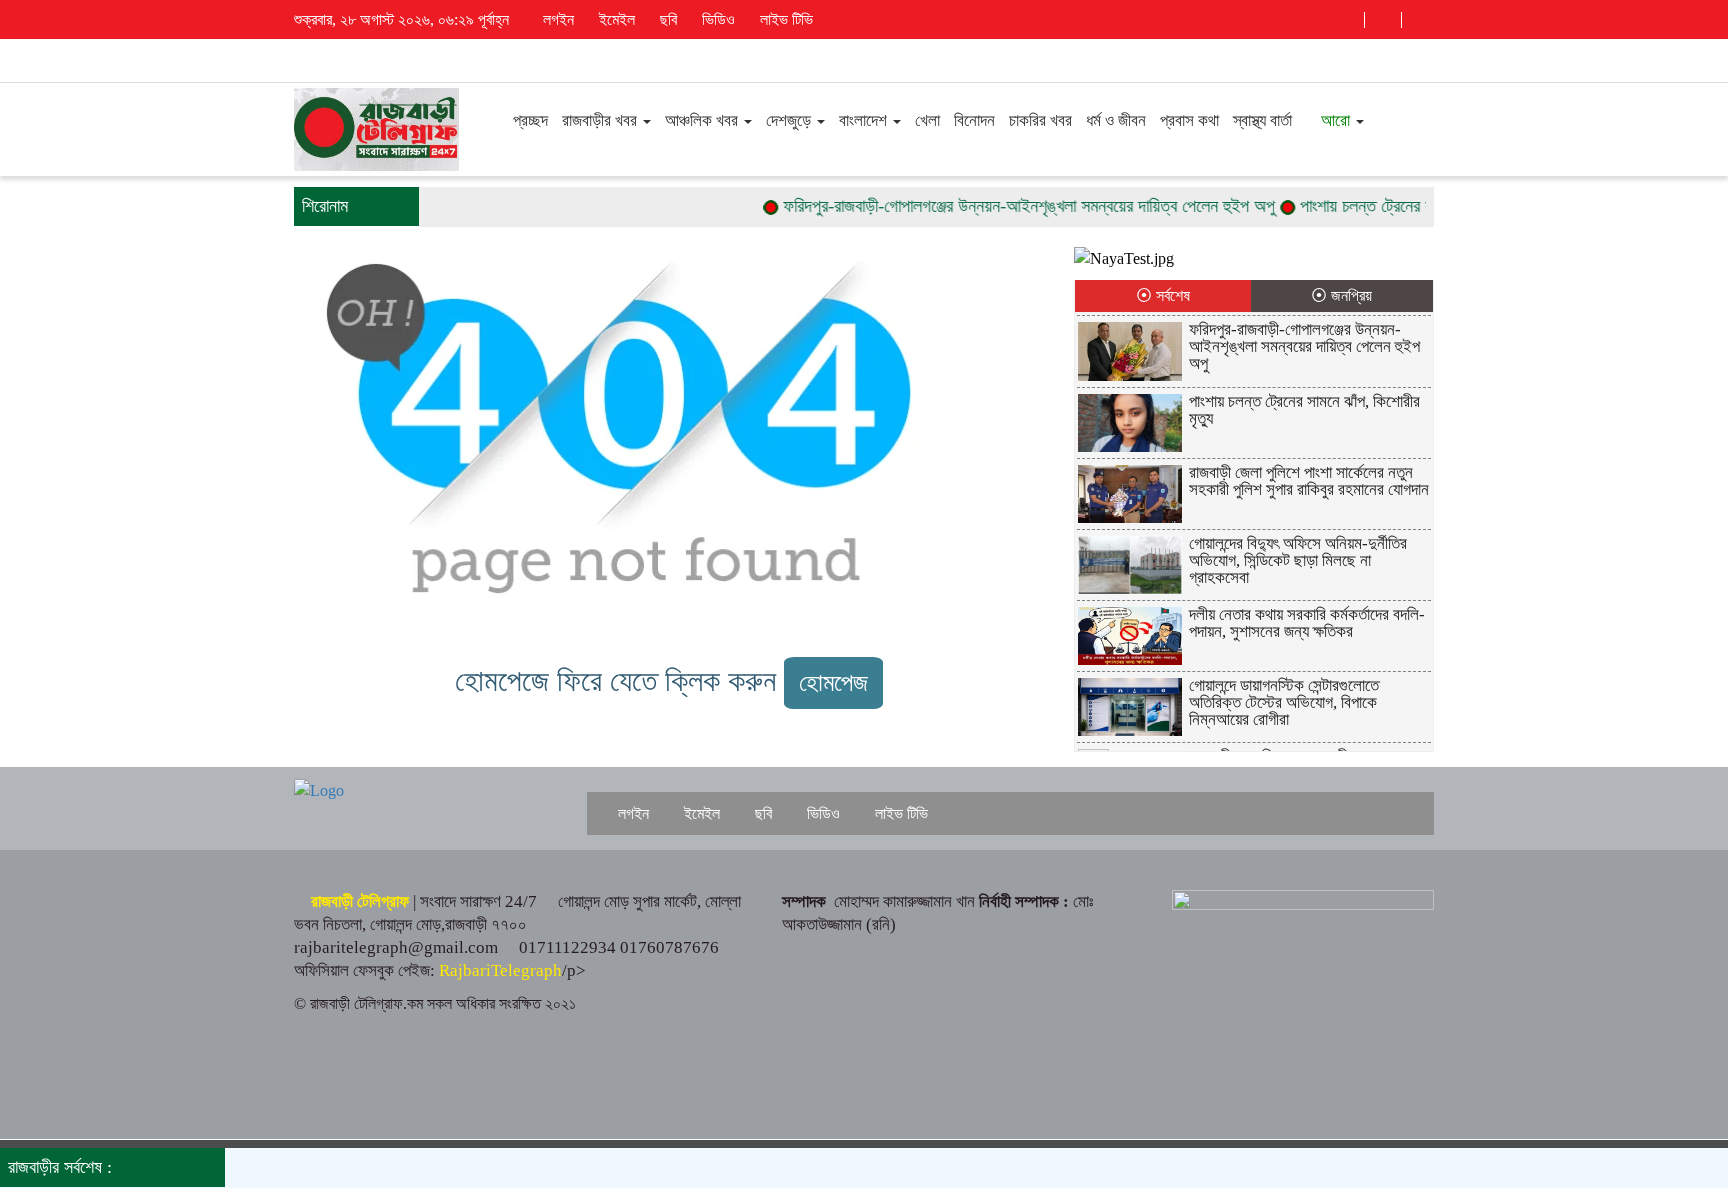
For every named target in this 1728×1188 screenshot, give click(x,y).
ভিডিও (716, 19)
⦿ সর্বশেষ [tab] (1163, 295)
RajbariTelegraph (500, 970)
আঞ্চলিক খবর (703, 120)
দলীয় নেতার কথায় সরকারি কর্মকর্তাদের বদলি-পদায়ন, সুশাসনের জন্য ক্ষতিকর (1307, 623)
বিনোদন (974, 120)
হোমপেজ (833, 682)
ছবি (666, 19)
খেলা (927, 120)
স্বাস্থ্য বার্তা (1262, 120)
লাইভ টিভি (784, 19)
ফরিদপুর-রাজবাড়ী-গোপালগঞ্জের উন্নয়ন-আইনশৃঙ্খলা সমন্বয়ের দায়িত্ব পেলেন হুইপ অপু (1006, 206)
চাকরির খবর (1040, 120)
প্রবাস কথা (1189, 120)
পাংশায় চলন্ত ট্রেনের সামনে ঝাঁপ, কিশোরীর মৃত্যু (1413, 206)
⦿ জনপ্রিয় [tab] (1341, 295)
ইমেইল (615, 19)
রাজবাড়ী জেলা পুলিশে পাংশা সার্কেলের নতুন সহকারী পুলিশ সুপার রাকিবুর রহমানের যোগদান (1309, 481)
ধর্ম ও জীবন (1116, 120)
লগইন (556, 19)
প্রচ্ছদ (528, 120)
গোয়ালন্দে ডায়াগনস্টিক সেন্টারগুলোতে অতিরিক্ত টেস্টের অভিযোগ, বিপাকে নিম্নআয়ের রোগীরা (1284, 702)
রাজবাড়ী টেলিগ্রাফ (360, 901)
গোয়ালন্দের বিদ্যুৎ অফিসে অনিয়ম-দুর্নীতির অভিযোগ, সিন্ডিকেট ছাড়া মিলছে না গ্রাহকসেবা (1298, 560)
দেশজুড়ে (790, 120)
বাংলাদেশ (865, 120)
